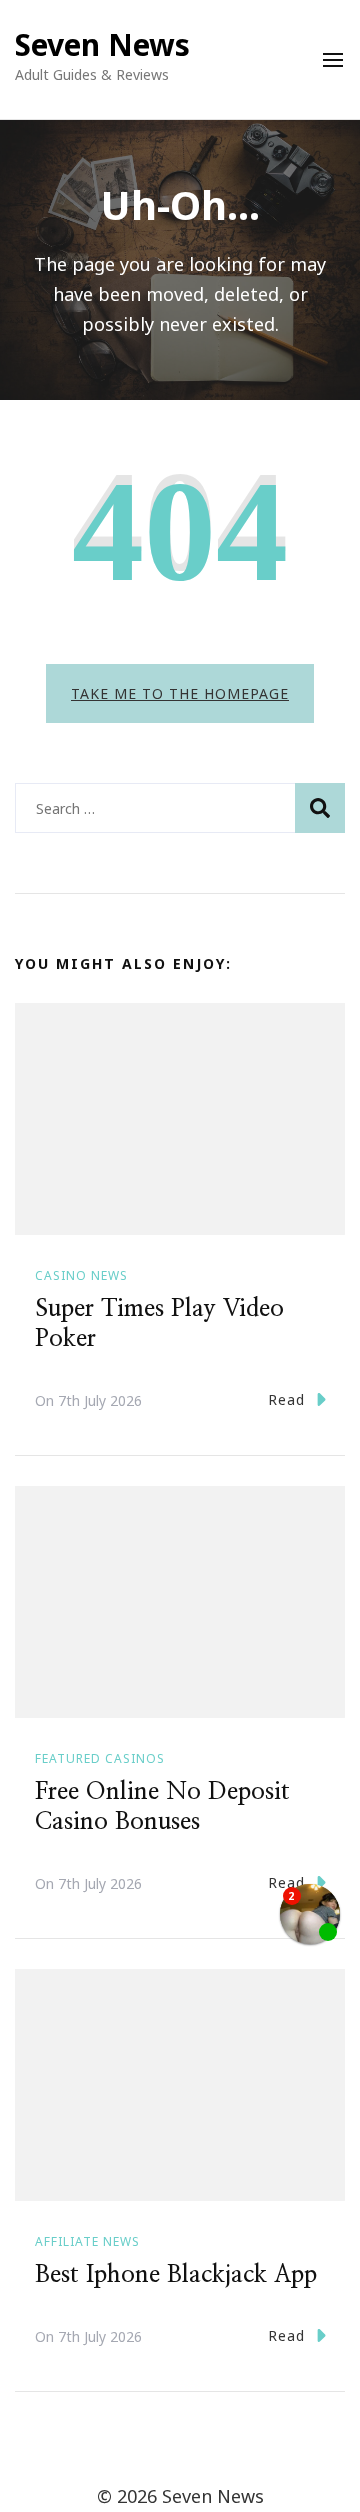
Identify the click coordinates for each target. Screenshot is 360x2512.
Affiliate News (87, 2241)
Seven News (102, 44)
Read (286, 1399)
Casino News (81, 1275)
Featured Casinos (100, 1758)
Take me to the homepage (180, 693)
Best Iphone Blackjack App (176, 2275)
